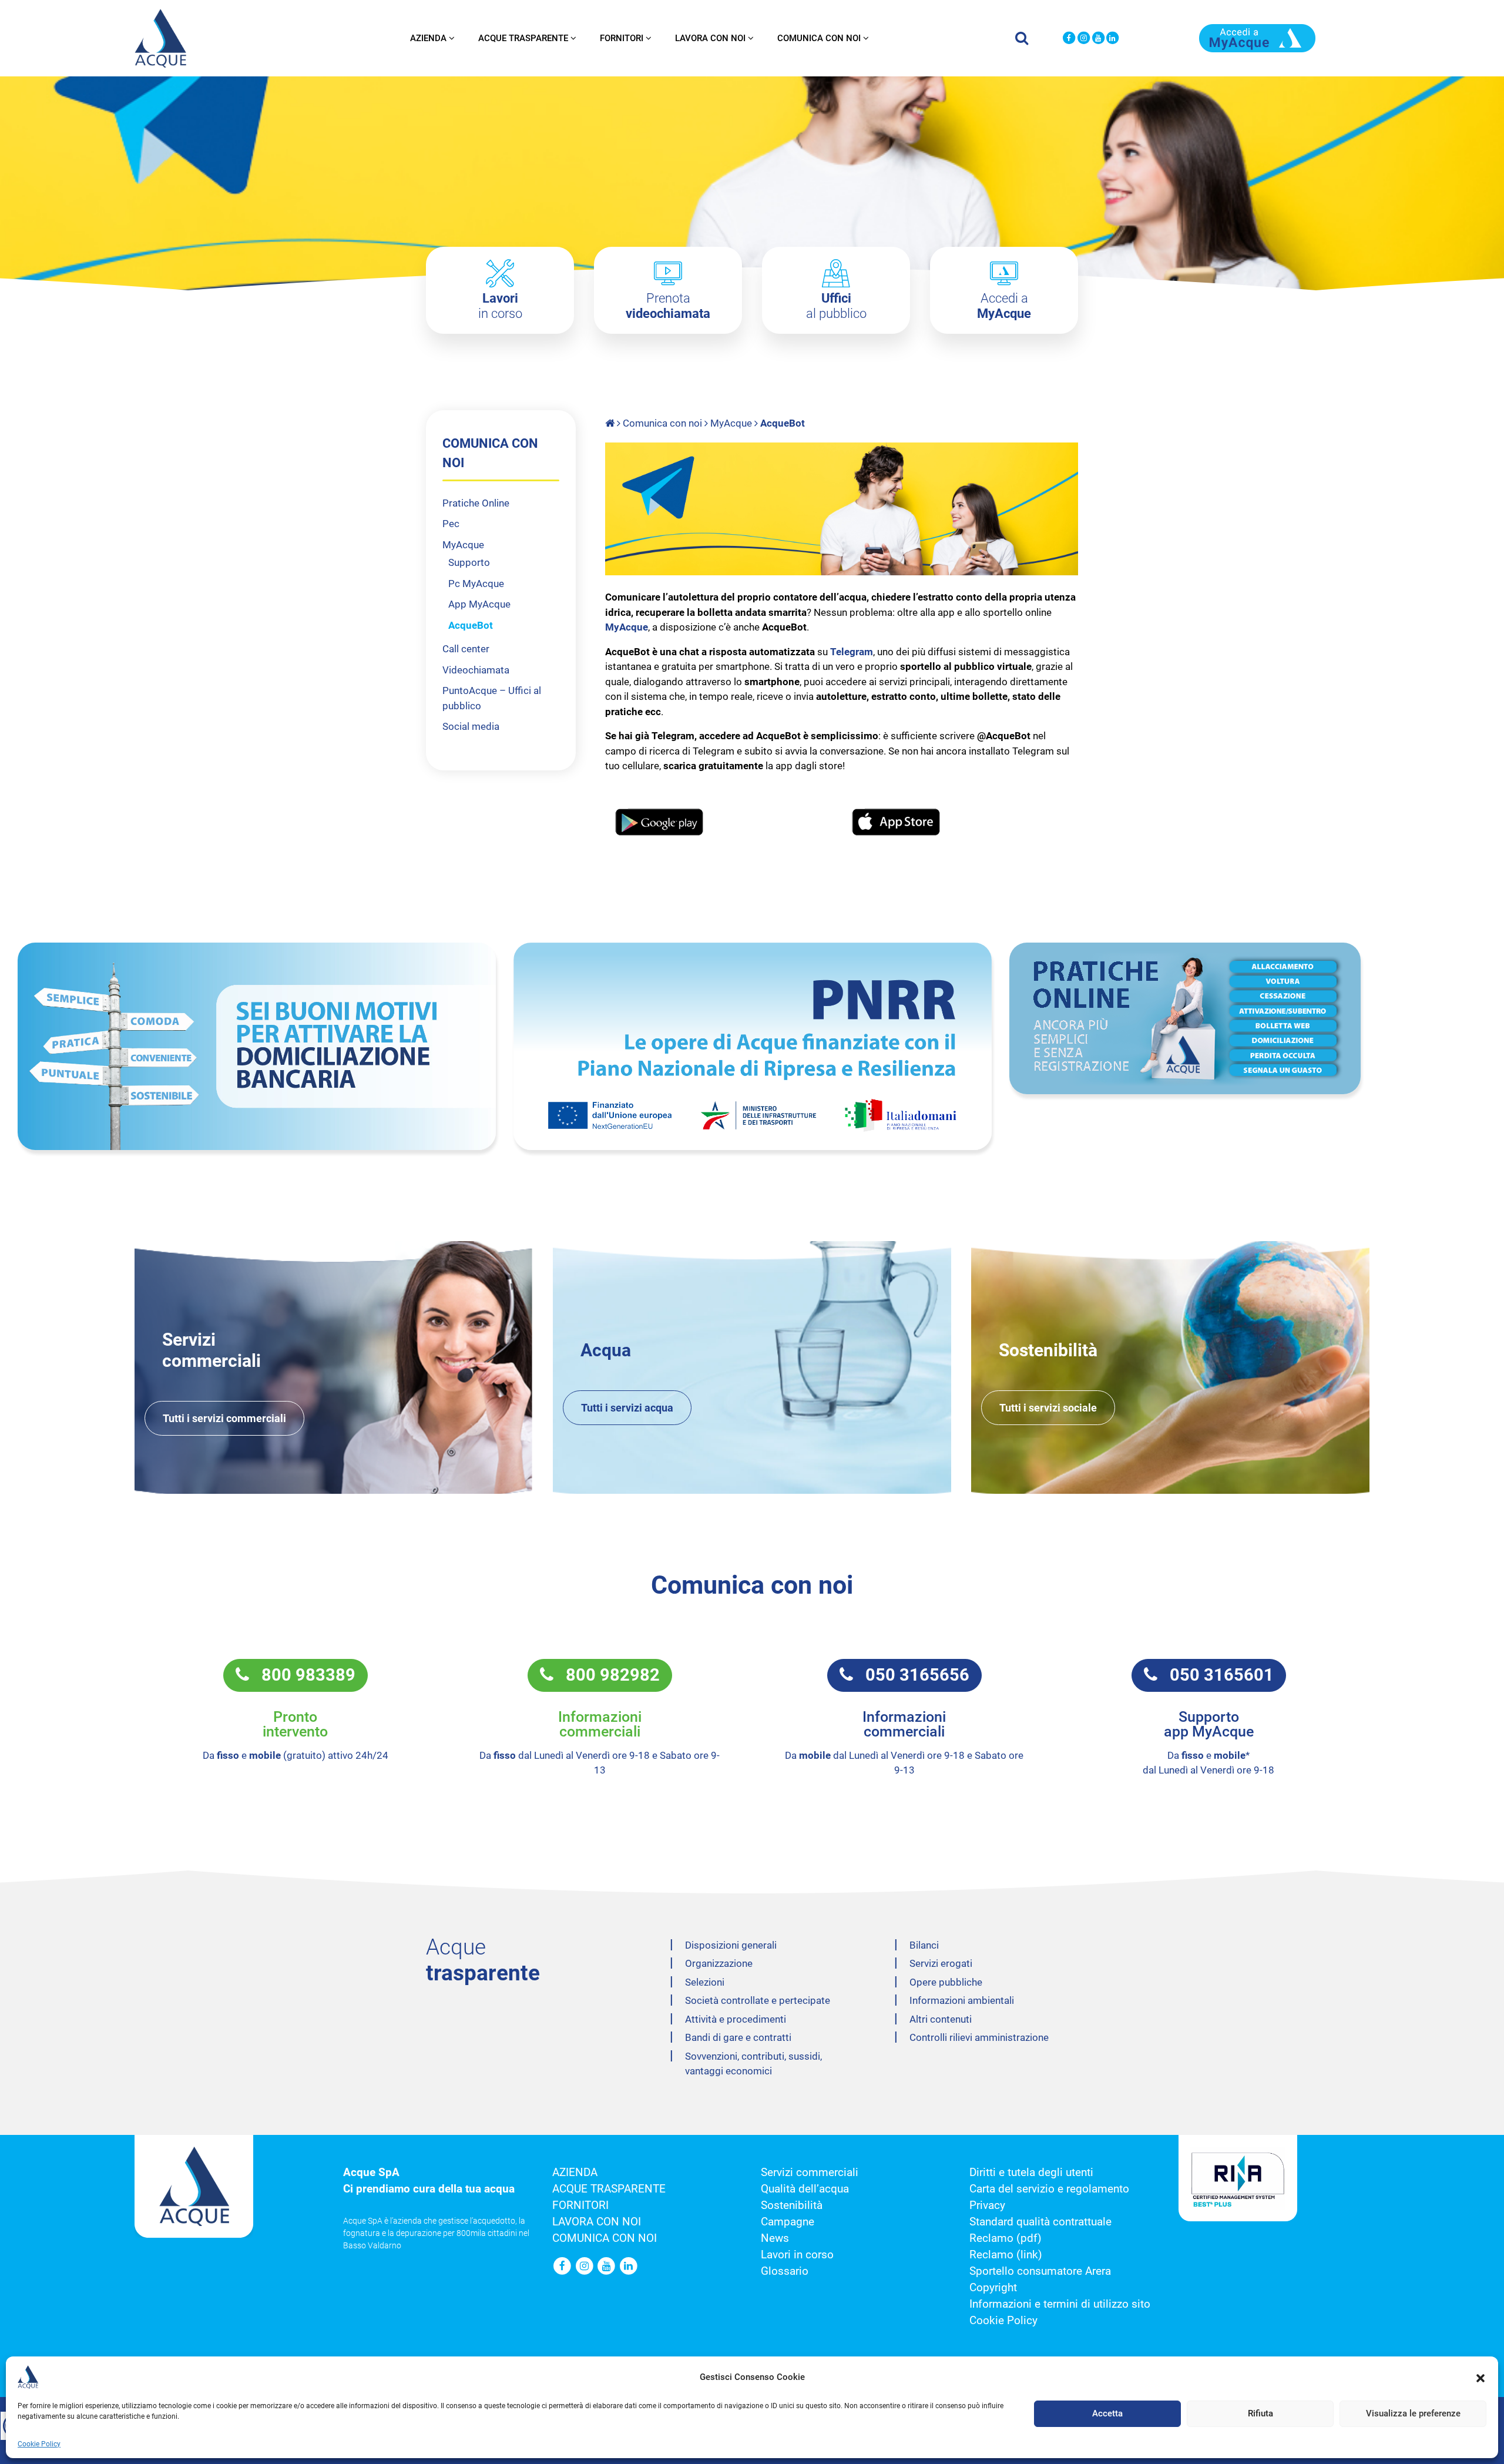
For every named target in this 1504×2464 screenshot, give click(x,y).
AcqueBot (471, 625)
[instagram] (1084, 38)
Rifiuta (1260, 2414)
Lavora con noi (710, 38)
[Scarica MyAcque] (1257, 37)
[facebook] (1069, 38)
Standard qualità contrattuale (1040, 2222)
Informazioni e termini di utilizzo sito (1060, 2304)
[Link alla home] (611, 423)
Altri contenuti (941, 2019)
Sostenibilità (792, 2205)
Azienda (428, 38)
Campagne (788, 2222)
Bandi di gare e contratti (738, 2037)
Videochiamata (476, 670)
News (775, 2238)
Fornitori (622, 38)
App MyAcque (479, 604)
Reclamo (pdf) (1006, 2238)
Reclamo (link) (1006, 2255)
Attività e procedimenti (736, 2019)
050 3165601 (1216, 1675)
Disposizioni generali (731, 1945)
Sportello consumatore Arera (1040, 2271)
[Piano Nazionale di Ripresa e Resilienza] (753, 1046)
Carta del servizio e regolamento (1049, 2189)
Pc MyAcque (476, 584)
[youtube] (1098, 38)
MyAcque (731, 423)
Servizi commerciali (810, 2173)
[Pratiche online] (1248, 1018)
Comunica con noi (819, 38)
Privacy (987, 2205)
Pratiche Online (476, 503)
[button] (1480, 2377)
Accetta (1107, 2414)
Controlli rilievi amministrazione (979, 2037)
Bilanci (924, 1945)
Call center (466, 649)
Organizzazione (719, 1963)
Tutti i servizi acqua (627, 1408)
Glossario (785, 2271)
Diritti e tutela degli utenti (1031, 2173)
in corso (500, 306)
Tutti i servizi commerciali (224, 1418)
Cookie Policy (39, 2444)
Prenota (668, 306)
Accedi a (1004, 306)
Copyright (993, 2288)
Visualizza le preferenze (1413, 2414)
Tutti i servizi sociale (1048, 1408)
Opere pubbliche (946, 1982)
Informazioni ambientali (962, 2000)
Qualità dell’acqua (805, 2189)
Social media (471, 726)
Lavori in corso (797, 2255)
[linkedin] (1112, 38)
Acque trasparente (523, 38)
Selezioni (705, 1982)
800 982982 (607, 1675)
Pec (451, 524)
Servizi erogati (941, 1963)
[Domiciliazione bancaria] (257, 1046)
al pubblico (836, 306)
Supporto (469, 562)
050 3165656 (911, 1675)
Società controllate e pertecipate (758, 2000)
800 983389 (302, 1675)
